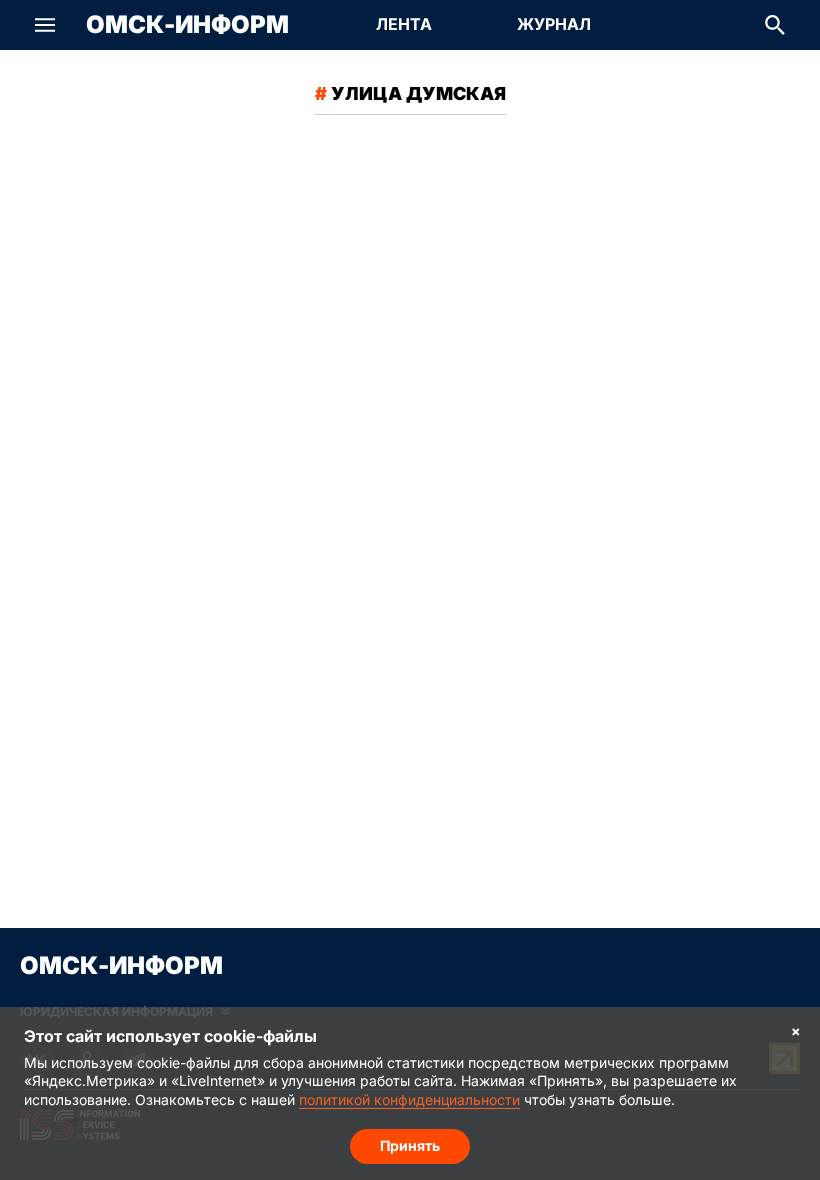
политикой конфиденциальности (409, 1099)
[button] (45, 25)
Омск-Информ (187, 25)
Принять (410, 1145)
